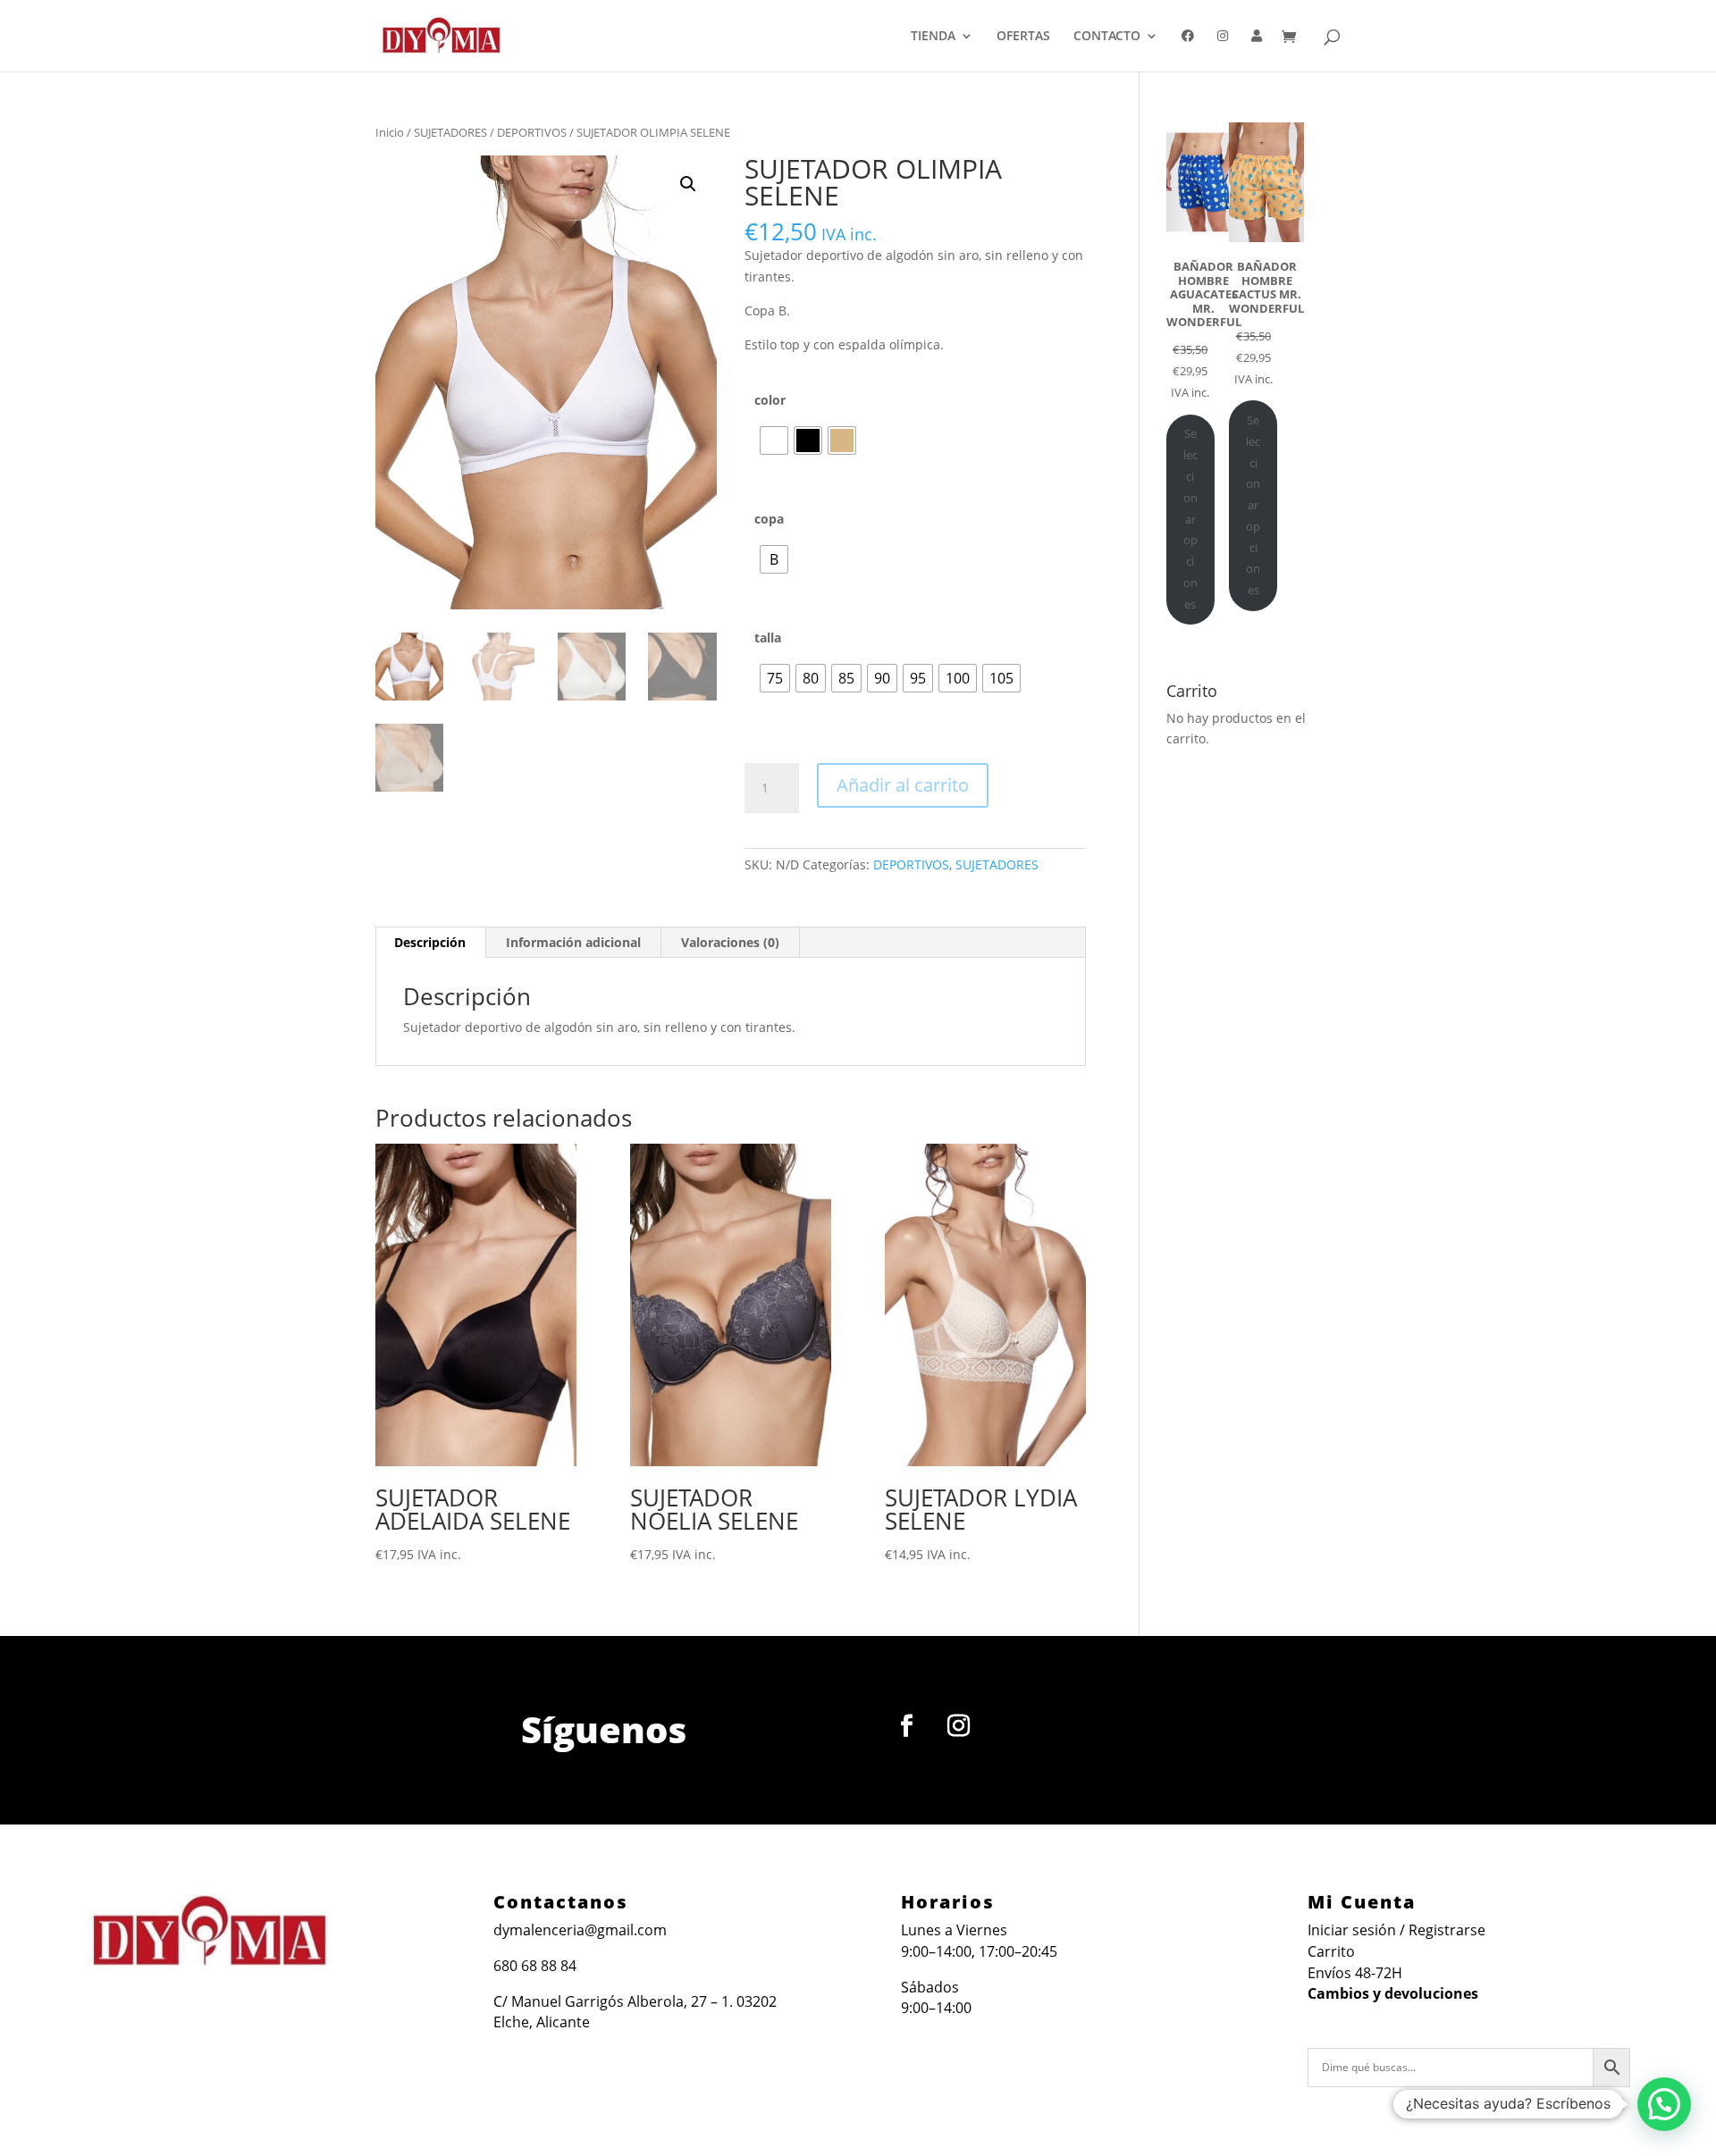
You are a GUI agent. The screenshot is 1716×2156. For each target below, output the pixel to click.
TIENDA (933, 37)
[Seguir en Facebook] (907, 1726)
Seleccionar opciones (1190, 518)
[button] (688, 184)
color (770, 400)
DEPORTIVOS (532, 132)
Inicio (390, 132)
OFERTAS (1023, 37)
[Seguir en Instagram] (959, 1726)
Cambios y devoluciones (1393, 1993)
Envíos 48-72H (1355, 1973)
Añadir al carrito (903, 785)
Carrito (1331, 1951)
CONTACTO (1107, 37)
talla (768, 638)
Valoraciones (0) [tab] (730, 942)
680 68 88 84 (535, 1966)
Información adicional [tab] (573, 942)
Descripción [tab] (430, 942)
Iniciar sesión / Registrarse (1396, 1930)
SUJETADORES (450, 132)
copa (769, 519)
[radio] (774, 440)
